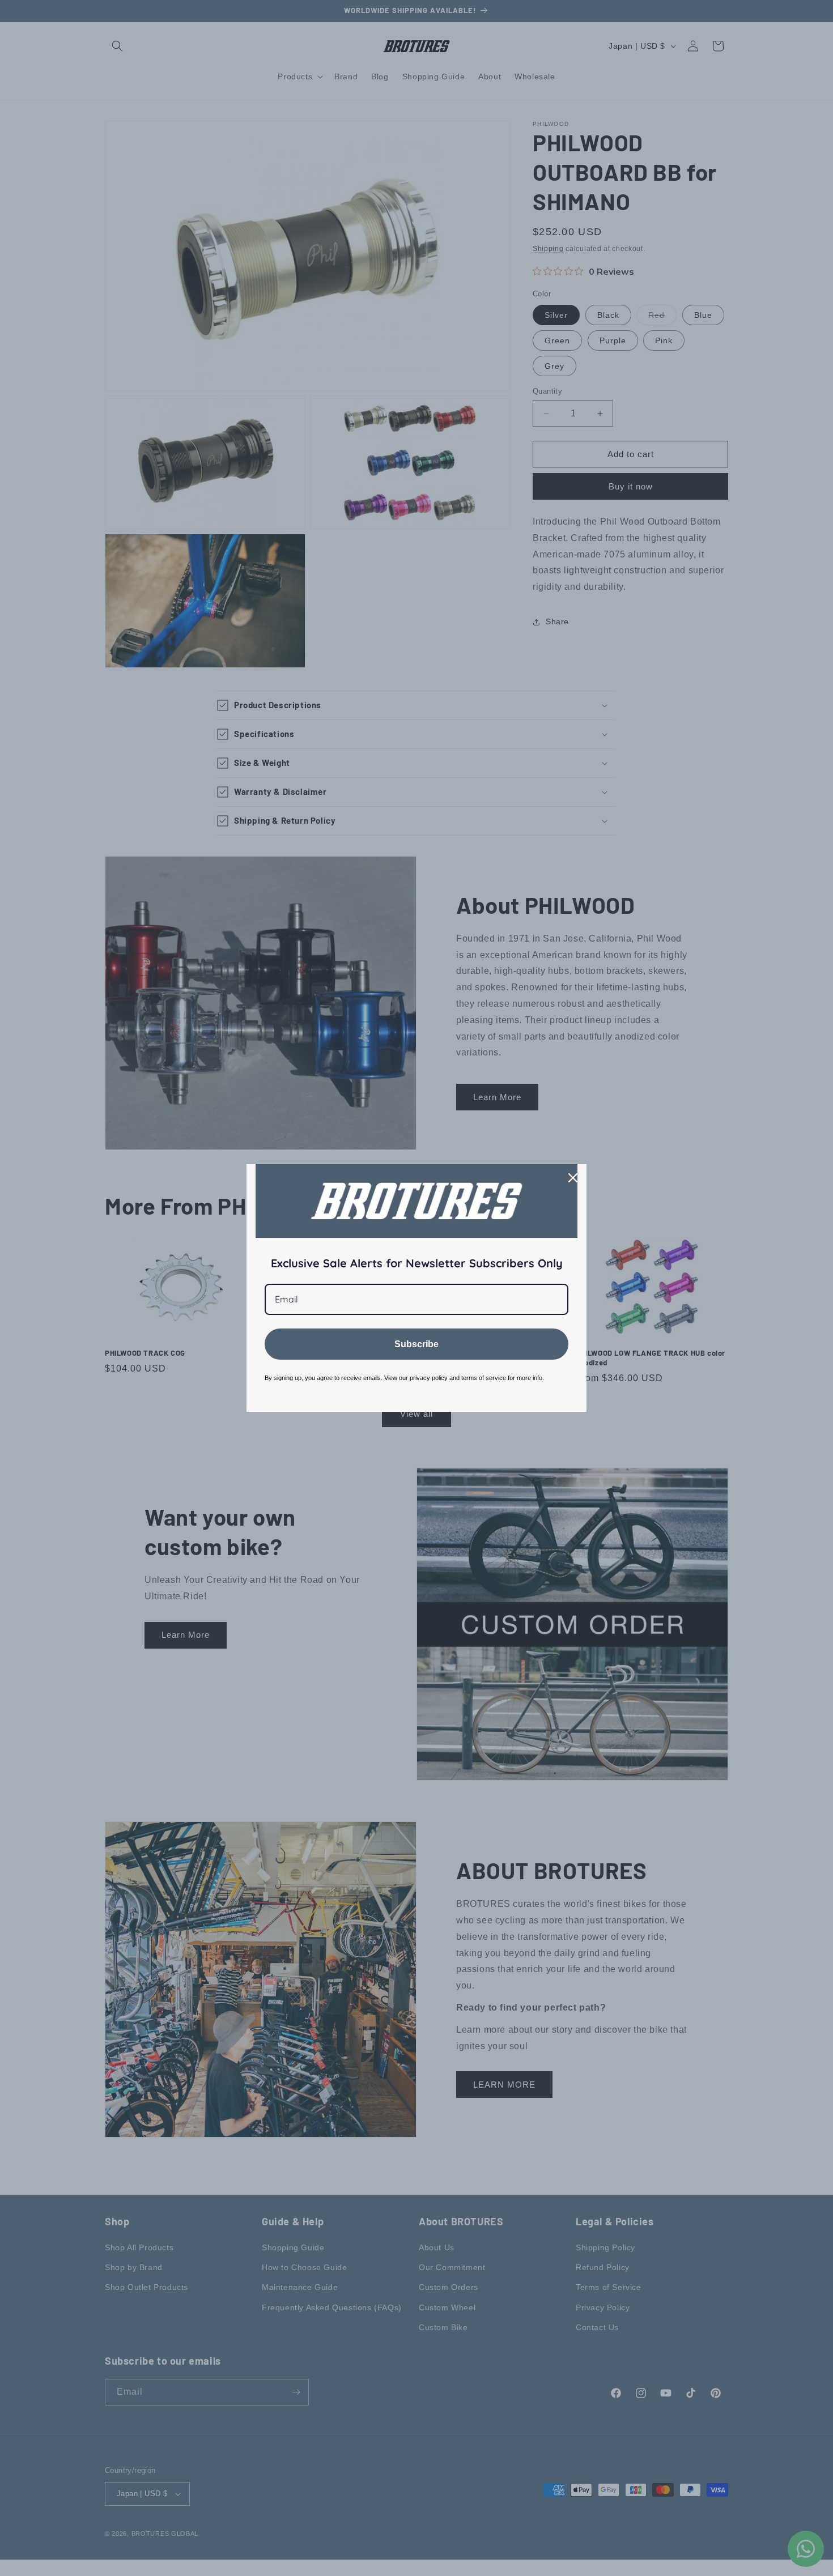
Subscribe (416, 1344)
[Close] (573, 1178)
